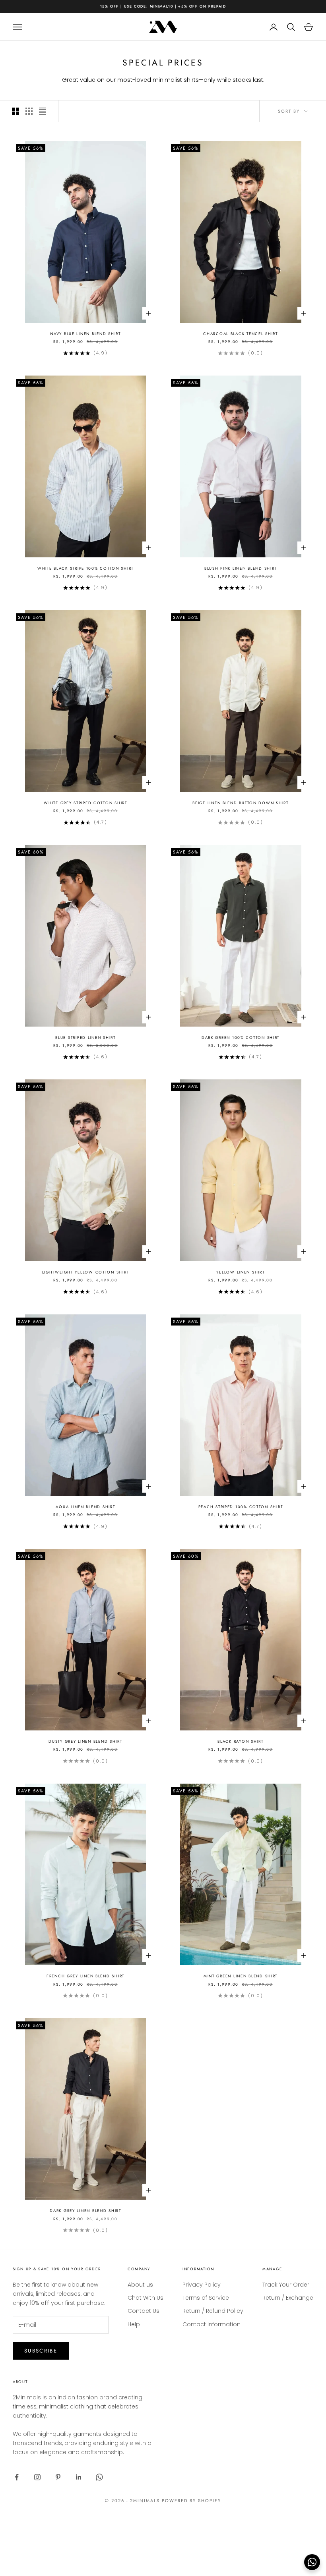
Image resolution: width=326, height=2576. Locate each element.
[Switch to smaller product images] (29, 111)
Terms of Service (206, 2298)
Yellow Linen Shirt (240, 1272)
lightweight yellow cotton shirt (86, 1272)
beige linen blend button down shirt (240, 803)
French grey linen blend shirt (85, 1976)
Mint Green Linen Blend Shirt (241, 1976)
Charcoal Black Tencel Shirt (241, 334)
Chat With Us (146, 2298)
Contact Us (144, 2311)
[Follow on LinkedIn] (79, 2477)
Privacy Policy (202, 2285)
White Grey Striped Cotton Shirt (85, 803)
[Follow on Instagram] (37, 2477)
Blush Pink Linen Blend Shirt (241, 568)
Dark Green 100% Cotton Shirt (241, 1038)
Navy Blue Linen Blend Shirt (85, 334)
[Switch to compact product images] (43, 111)
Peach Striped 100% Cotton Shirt (241, 1507)
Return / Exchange (288, 2298)
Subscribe (41, 2351)
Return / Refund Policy (213, 2311)
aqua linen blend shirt (85, 1507)
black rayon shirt (240, 1742)
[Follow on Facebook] (17, 2477)
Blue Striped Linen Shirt (85, 1038)
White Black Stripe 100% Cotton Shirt (85, 568)
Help (134, 2324)
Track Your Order (286, 2285)
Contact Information (212, 2324)
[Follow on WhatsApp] (99, 2477)
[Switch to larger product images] (16, 111)
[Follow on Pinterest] (58, 2477)
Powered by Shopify (191, 2501)
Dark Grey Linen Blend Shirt (85, 2211)
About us (140, 2285)
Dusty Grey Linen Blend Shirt (85, 1742)
